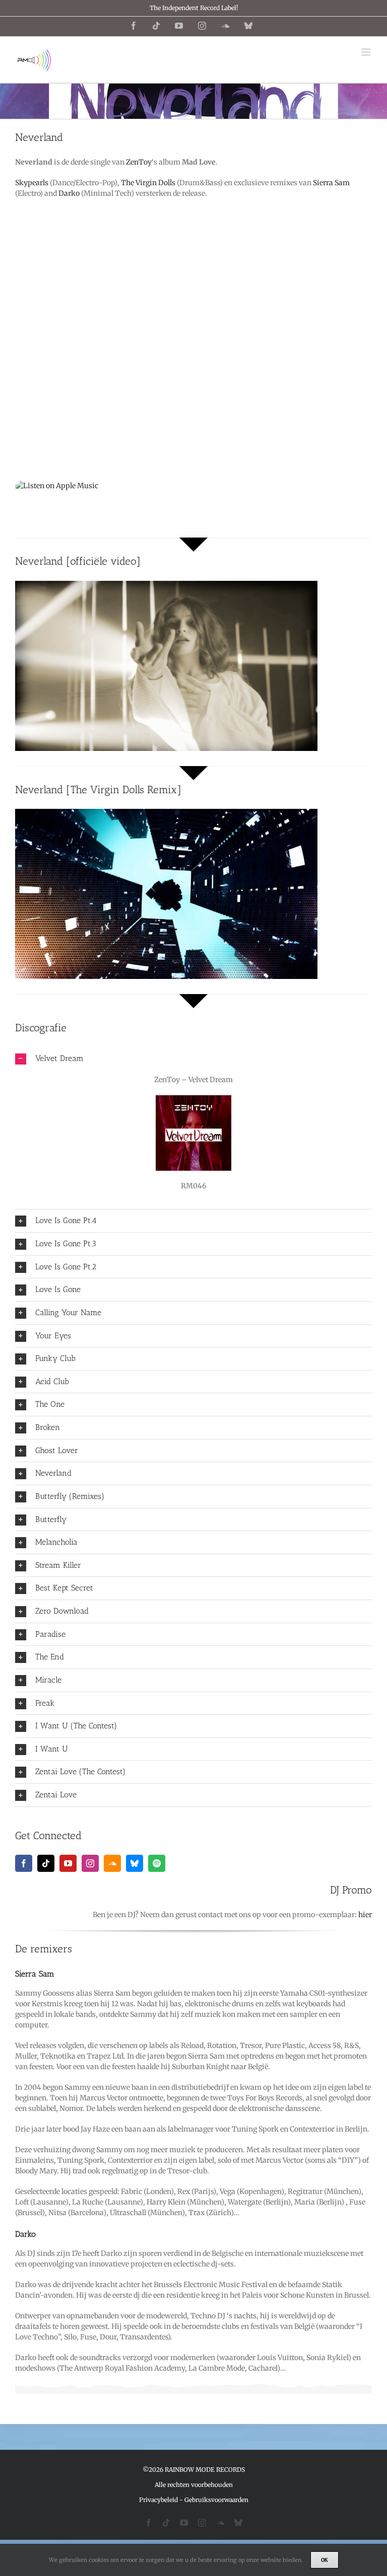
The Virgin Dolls (148, 183)
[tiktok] (46, 1863)
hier (365, 1915)
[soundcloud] (112, 1863)
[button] (193, 1059)
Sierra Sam (331, 183)
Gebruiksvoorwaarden (216, 2500)
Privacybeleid (158, 2500)
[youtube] (68, 1863)
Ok (325, 2560)
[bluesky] (135, 1863)
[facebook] (24, 1863)
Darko (69, 193)
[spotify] (157, 1863)
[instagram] (90, 1863)
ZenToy (139, 162)
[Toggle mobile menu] (367, 52)
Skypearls (32, 183)
